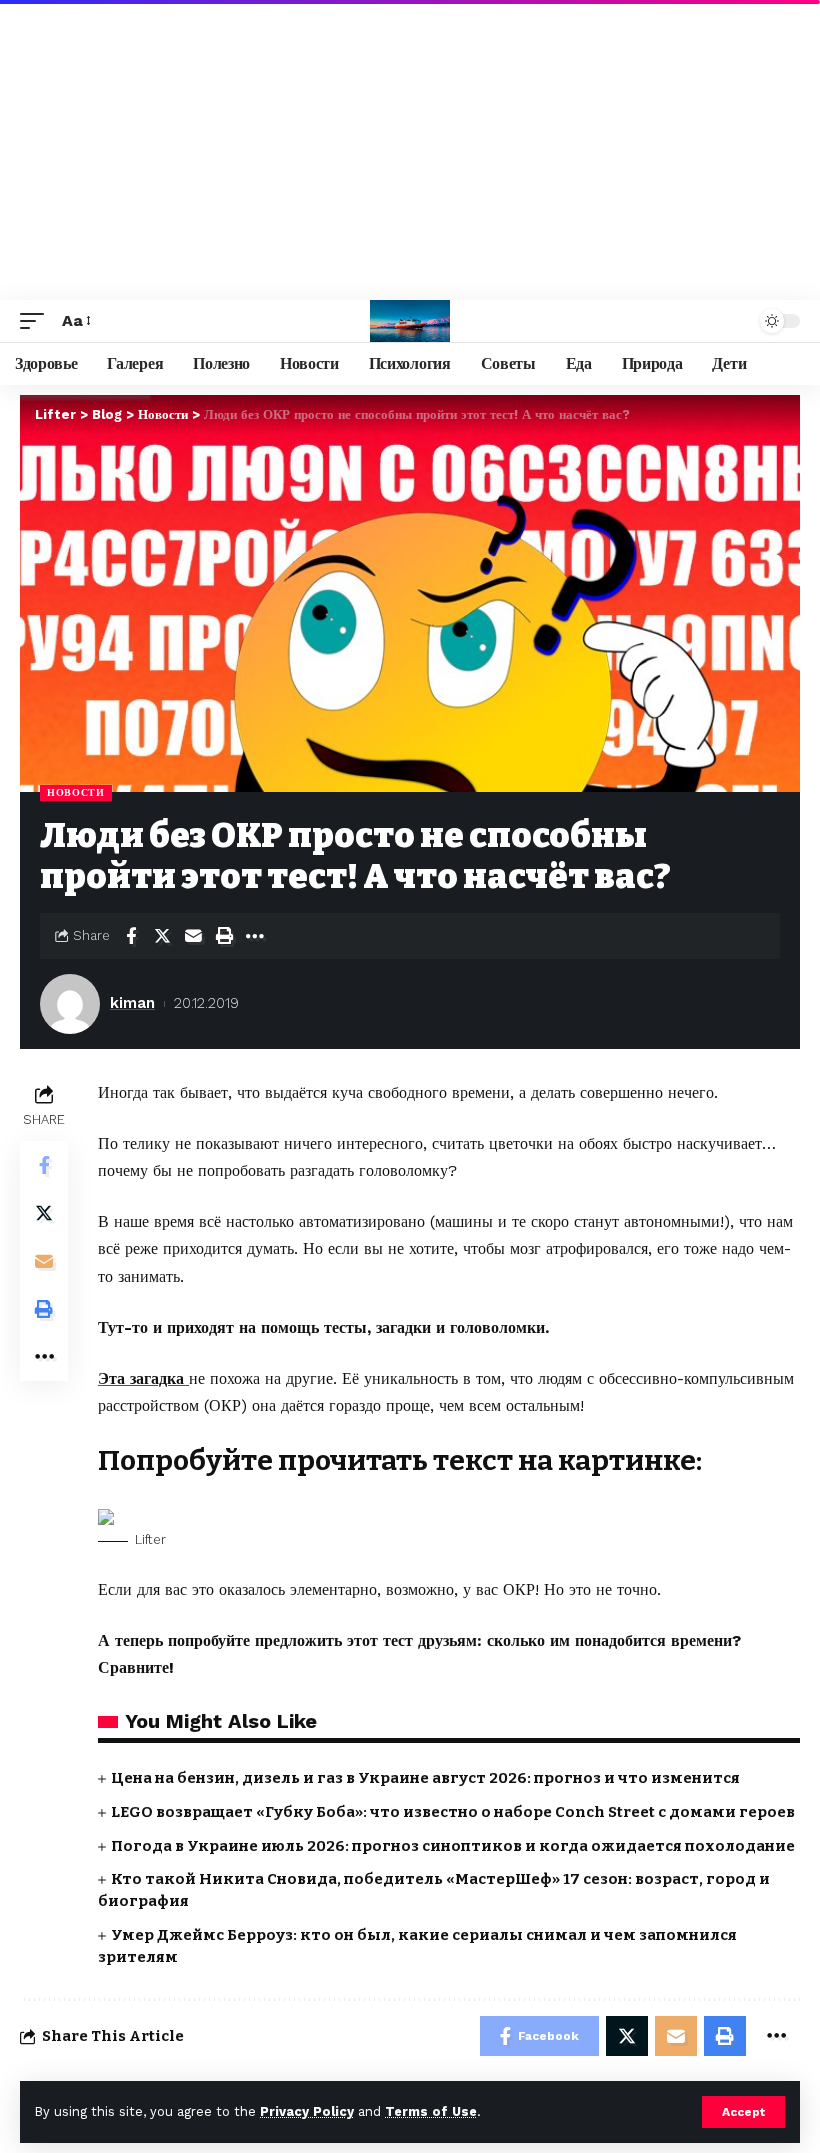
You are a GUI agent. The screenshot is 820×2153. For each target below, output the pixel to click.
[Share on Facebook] (131, 936)
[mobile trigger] (37, 320)
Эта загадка (143, 1378)
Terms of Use (431, 2111)
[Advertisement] (410, 150)
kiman (132, 1003)
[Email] (193, 936)
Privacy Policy (307, 2111)
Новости (76, 792)
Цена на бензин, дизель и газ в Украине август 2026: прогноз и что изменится (425, 1778)
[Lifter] (410, 321)
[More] (255, 936)
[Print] (224, 936)
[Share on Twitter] (162, 936)
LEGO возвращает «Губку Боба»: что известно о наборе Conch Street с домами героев (453, 1812)
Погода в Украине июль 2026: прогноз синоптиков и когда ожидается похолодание (453, 1846)
